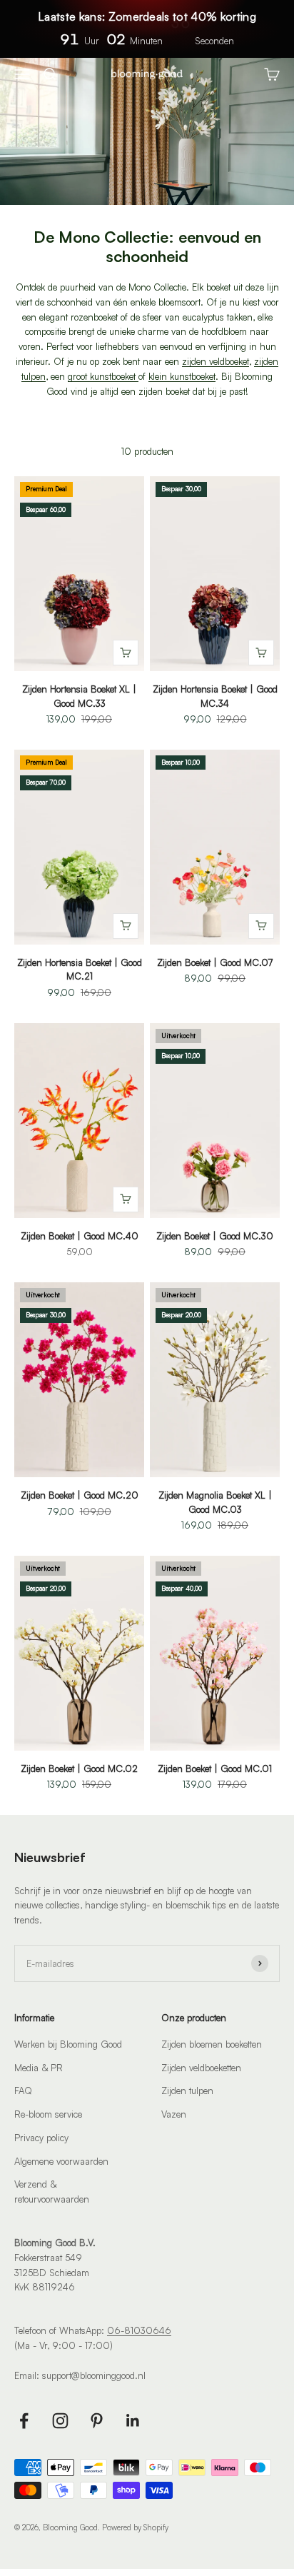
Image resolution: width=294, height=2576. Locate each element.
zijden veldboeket (216, 361)
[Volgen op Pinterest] (97, 2421)
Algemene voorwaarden (61, 2161)
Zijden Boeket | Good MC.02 (79, 1769)
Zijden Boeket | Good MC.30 (215, 1236)
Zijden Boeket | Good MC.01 (215, 1769)
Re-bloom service (48, 2114)
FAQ (23, 2091)
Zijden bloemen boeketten (212, 2044)
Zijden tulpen (187, 2091)
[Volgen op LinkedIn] (133, 2421)
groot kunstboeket (103, 376)
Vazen (174, 2114)
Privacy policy (41, 2138)
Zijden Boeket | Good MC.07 (215, 962)
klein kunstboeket (182, 376)
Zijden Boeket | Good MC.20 (80, 1495)
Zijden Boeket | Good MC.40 (80, 1236)
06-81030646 (139, 2330)
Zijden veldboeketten (201, 2068)
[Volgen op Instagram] (60, 2421)
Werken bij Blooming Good (68, 2044)
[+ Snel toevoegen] (126, 653)
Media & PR (39, 2068)
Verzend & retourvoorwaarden (52, 2192)
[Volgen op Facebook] (24, 2421)
